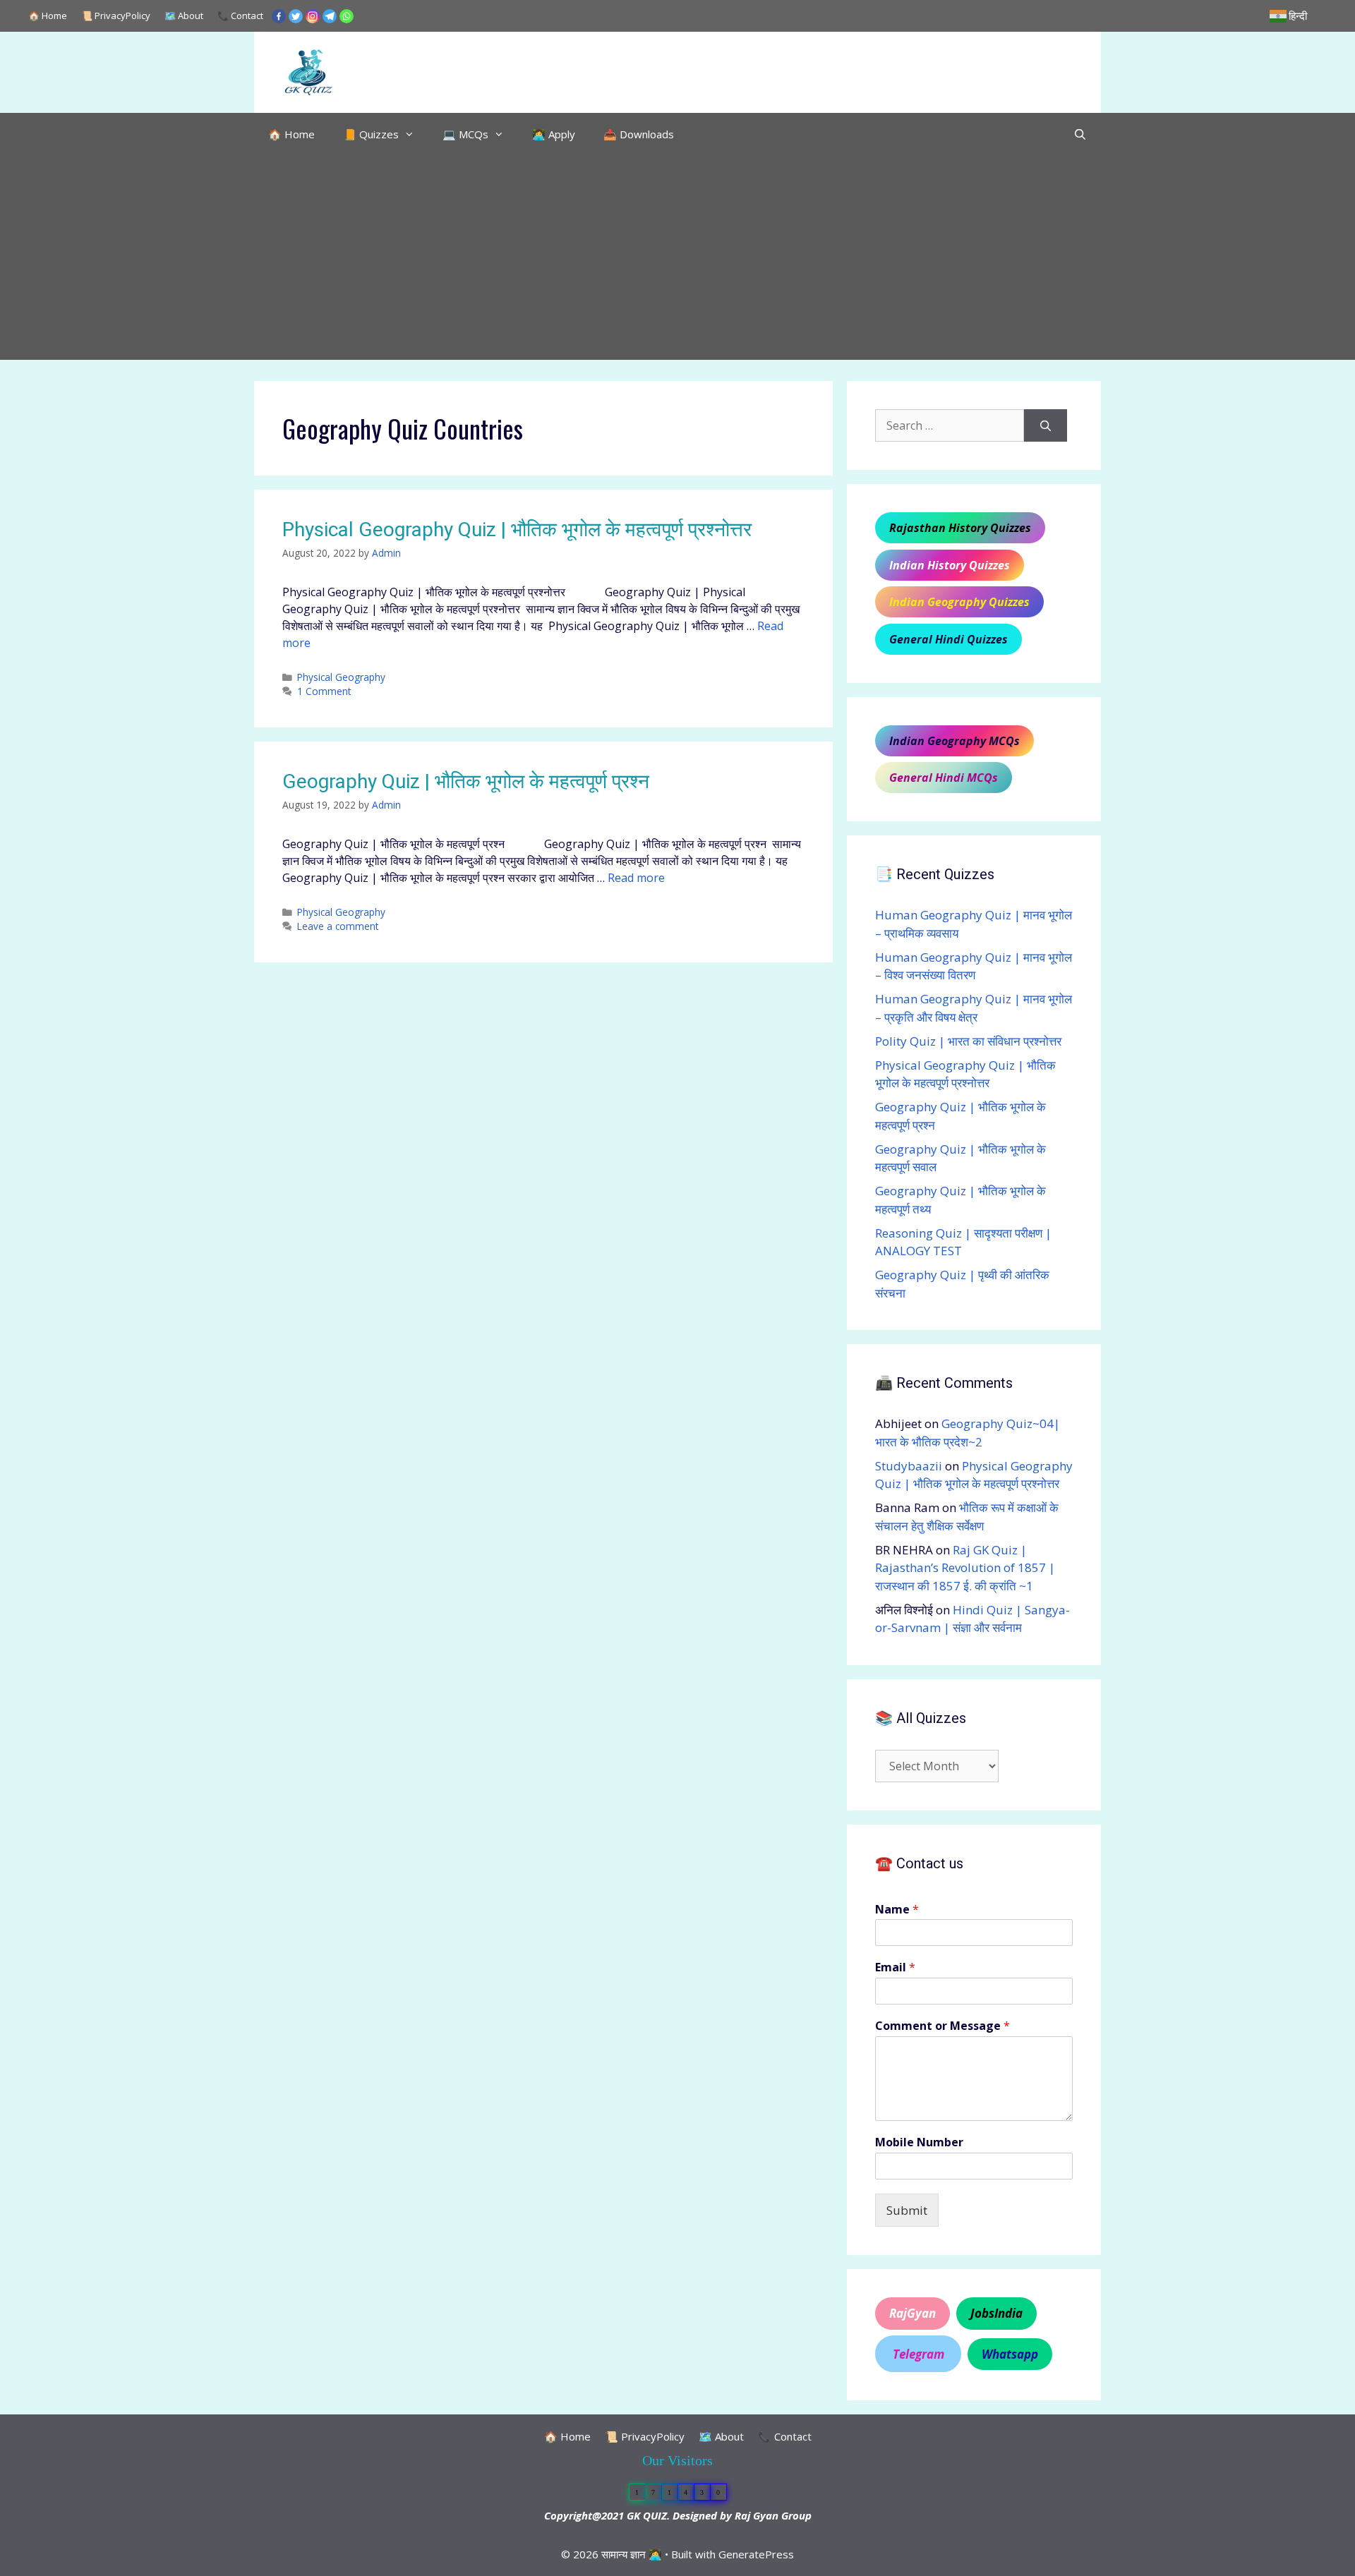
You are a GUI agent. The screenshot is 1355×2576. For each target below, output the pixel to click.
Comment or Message (943, 2026)
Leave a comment (338, 926)
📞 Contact (240, 16)
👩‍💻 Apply (554, 134)
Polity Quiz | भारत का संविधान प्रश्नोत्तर (968, 1041)
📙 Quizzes (371, 134)
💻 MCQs (465, 134)
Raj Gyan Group (773, 2515)
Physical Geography (341, 677)
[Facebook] (279, 16)
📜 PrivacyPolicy (116, 16)
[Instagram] (313, 16)
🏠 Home (48, 16)
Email (895, 1967)
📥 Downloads (639, 134)
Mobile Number (919, 2142)
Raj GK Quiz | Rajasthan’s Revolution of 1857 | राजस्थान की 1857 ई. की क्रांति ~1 (965, 1568)
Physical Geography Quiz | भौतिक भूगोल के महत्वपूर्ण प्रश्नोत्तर (517, 530)
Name (897, 1910)
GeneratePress (756, 2554)
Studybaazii (909, 1466)
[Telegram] (330, 16)
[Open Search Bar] (1080, 134)
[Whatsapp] (347, 16)
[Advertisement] (677, 261)
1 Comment (324, 691)
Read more (636, 878)
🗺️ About (184, 16)
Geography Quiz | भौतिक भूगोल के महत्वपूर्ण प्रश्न (466, 781)
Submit (907, 2210)
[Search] (1046, 425)
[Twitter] (296, 16)
